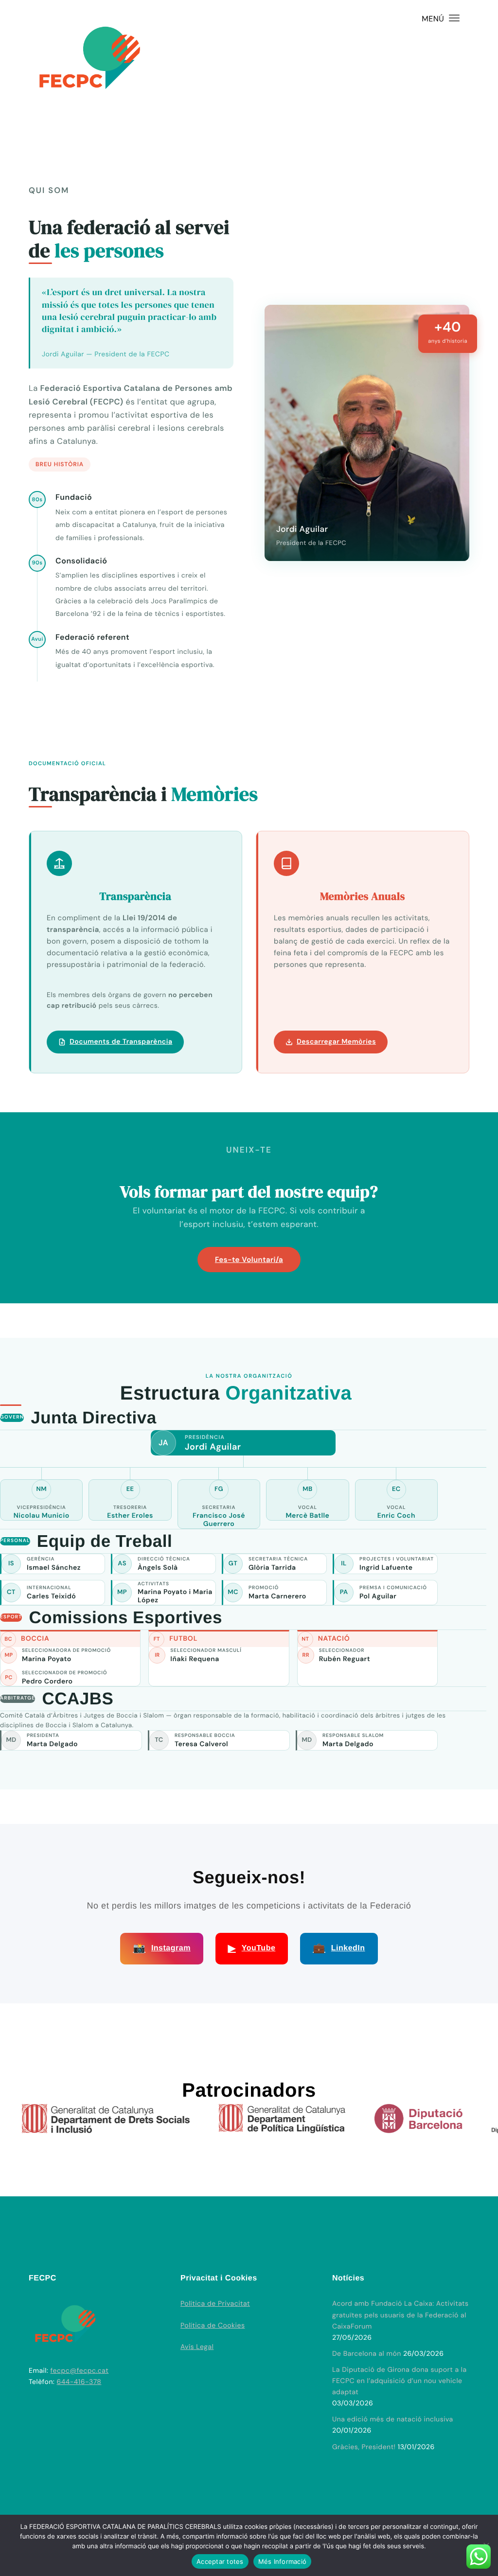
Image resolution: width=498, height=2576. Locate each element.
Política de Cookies (213, 2326)
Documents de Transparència (121, 1042)
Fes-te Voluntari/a (249, 1260)
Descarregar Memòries (336, 1042)
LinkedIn (339, 1948)
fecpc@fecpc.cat (80, 2371)
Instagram (161, 1948)
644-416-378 (79, 2382)
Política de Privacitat (215, 2304)
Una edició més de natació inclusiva (393, 2419)
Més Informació (283, 2561)
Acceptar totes (220, 2561)
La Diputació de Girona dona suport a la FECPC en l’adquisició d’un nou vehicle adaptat (400, 2381)
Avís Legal (197, 2347)
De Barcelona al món (367, 2354)
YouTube (252, 1948)
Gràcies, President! (364, 2447)
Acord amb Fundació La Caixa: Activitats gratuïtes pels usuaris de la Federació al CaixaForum (400, 2315)
